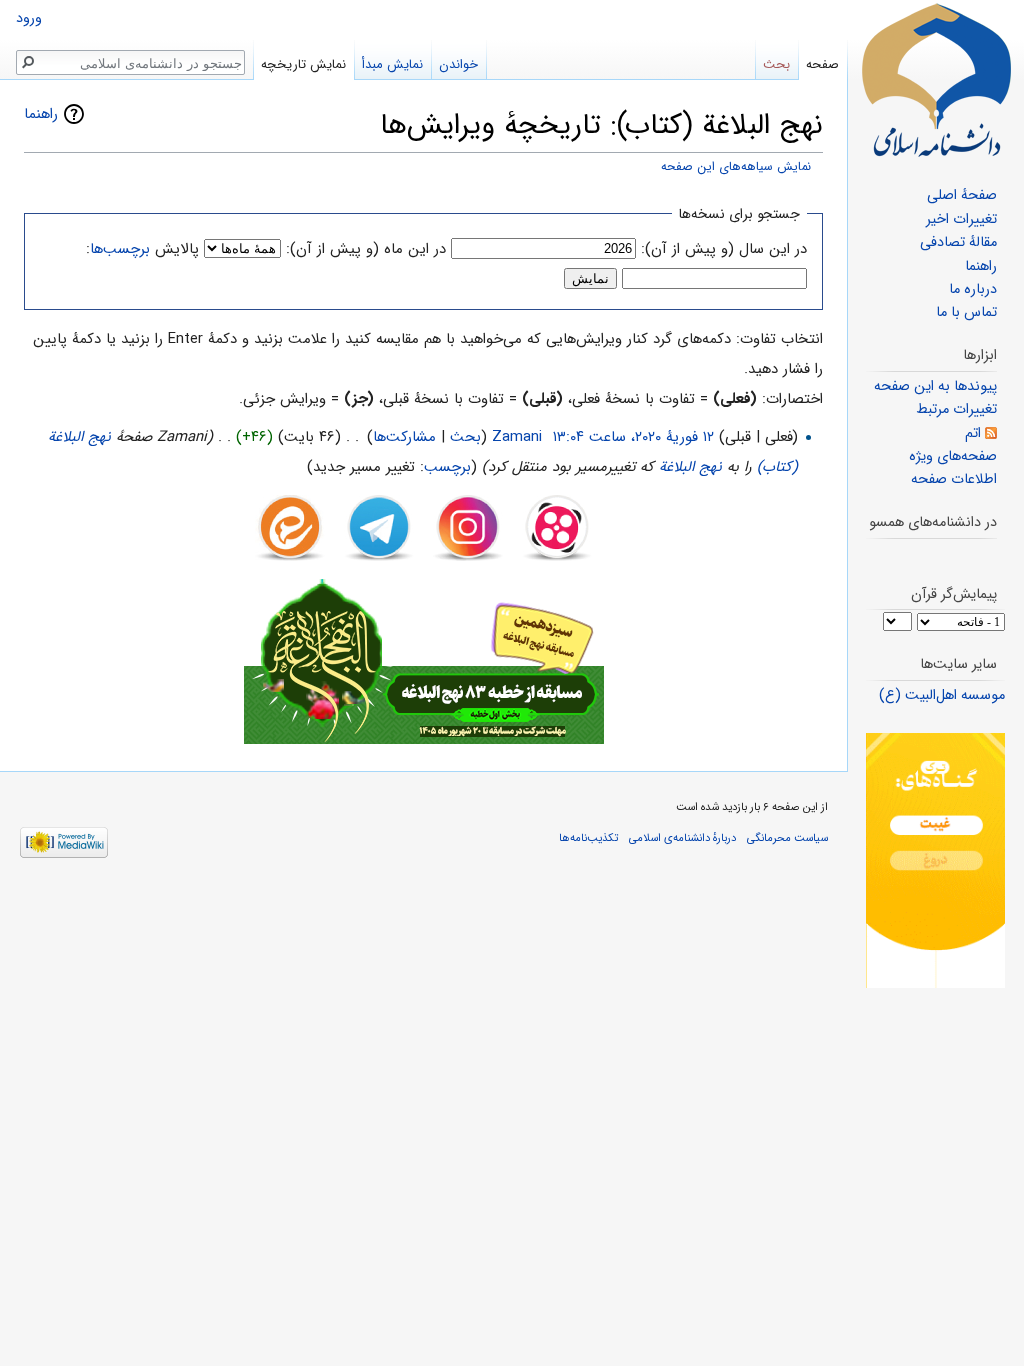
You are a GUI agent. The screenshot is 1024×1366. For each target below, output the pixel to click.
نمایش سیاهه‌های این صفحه (736, 167)
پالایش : (142, 249)
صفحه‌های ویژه (953, 456)
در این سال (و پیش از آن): (724, 249)
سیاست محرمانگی (787, 838)
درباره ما (973, 289)
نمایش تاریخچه (303, 64)
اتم (973, 433)
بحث (465, 437)
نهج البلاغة (690, 467)
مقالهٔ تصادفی (958, 242)
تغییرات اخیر (961, 219)
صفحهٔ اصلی (962, 195)
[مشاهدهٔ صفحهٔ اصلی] (936, 80)
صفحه (822, 64)
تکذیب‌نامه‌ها (588, 838)
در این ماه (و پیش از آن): (366, 249)
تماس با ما (966, 312)
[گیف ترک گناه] (935, 860)
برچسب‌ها (120, 249)
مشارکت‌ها (404, 437)
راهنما (41, 114)
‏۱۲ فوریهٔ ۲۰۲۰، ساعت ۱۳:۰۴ (633, 437)
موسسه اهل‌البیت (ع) (942, 695)
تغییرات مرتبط (956, 409)
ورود (29, 18)
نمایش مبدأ (392, 64)
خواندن (458, 64)
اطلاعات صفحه (954, 479)
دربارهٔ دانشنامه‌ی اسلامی (682, 838)
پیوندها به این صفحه (935, 386)
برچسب (447, 467)
